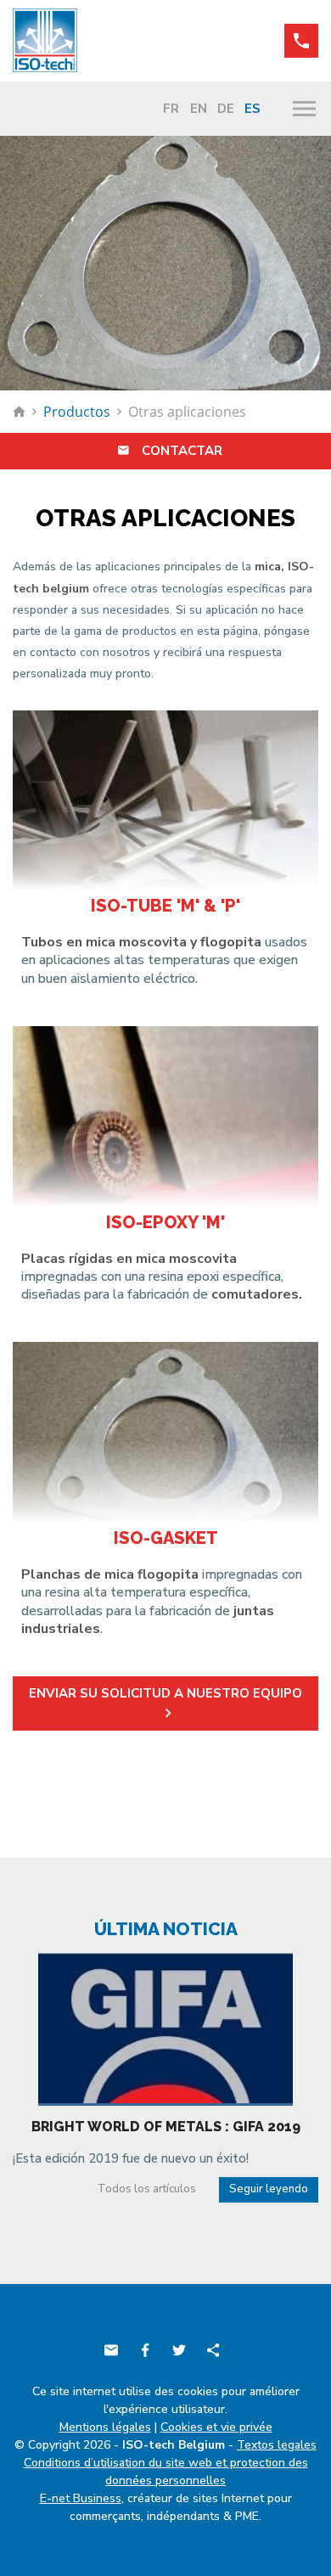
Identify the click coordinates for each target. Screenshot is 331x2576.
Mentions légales (105, 2427)
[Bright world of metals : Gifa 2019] (165, 2028)
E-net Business (81, 2498)
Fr (171, 109)
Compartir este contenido (213, 2350)
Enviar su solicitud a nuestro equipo (165, 1693)
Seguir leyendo (269, 2189)
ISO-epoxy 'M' (165, 1222)
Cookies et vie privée (216, 2427)
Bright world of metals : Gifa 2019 (166, 2127)
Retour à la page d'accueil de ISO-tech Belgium (19, 412)
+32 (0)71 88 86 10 (301, 41)
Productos (77, 412)
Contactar (182, 451)
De (226, 109)
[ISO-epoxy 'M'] (165, 1117)
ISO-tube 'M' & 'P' (165, 906)
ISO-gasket (166, 1538)
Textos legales (277, 2445)
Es (252, 109)
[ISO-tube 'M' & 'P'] (165, 801)
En (199, 109)
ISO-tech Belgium (47, 40)
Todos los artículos (147, 2189)
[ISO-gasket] (165, 1432)
